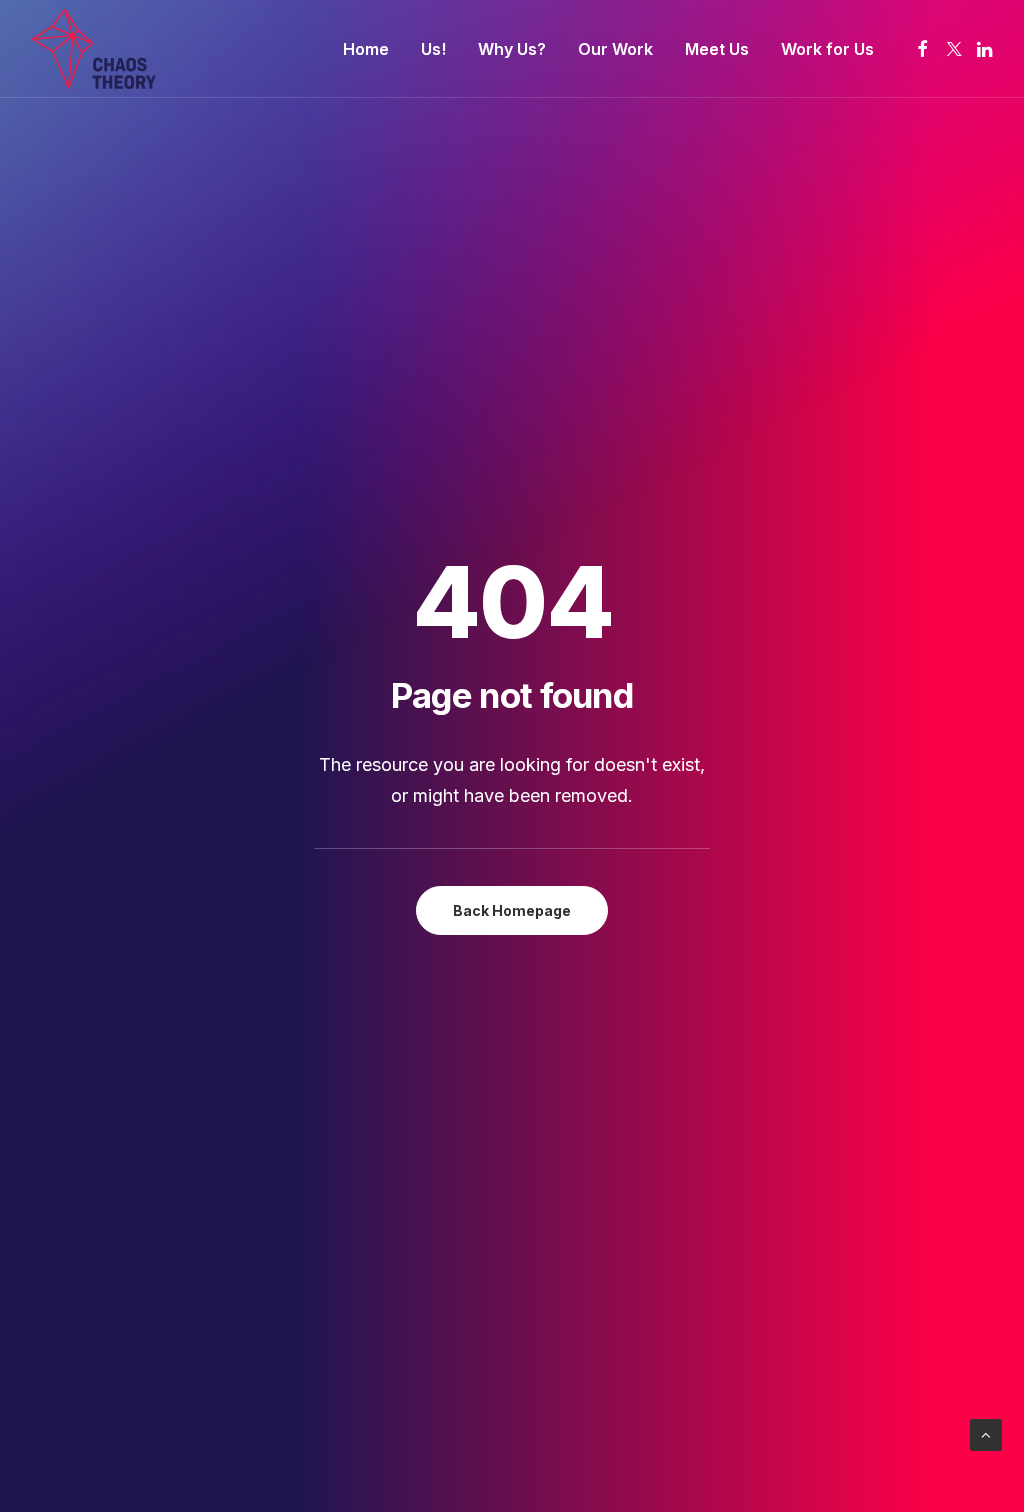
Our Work (615, 49)
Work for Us (827, 49)
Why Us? (512, 49)
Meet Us (717, 49)
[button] (922, 49)
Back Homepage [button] (512, 910)
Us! (433, 49)
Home (366, 49)
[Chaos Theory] (94, 49)
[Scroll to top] (986, 1433)
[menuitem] (366, 49)
